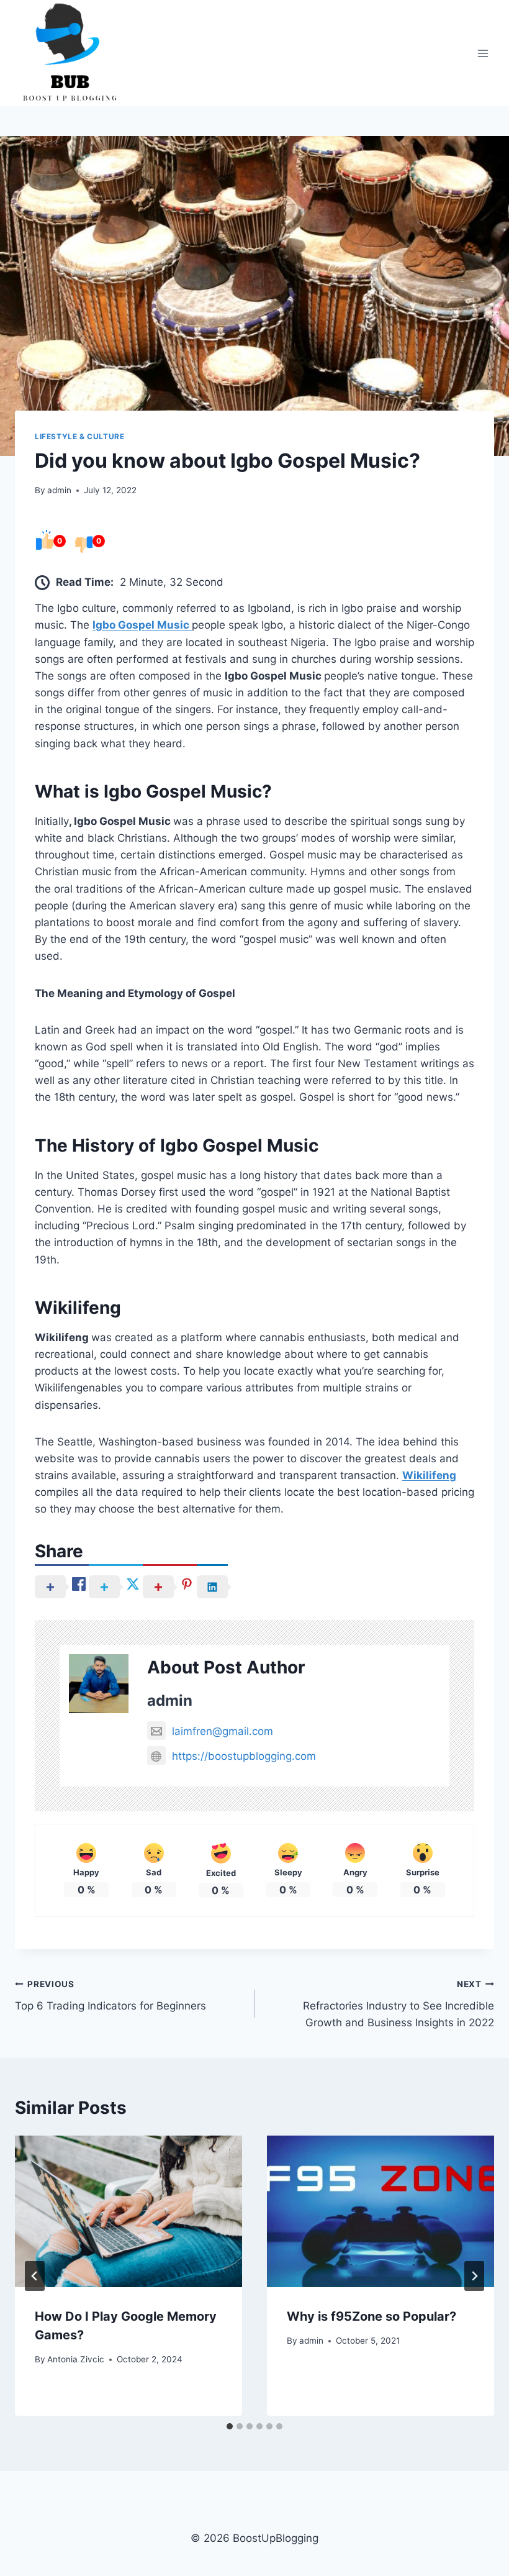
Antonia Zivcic (76, 2359)
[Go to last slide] (35, 2276)
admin (59, 490)
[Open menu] (483, 53)
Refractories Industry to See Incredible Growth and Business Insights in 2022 (399, 2004)
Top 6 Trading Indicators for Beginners (110, 1996)
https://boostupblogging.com (244, 1756)
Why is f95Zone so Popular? (372, 2316)
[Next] (474, 2276)
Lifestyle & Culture (79, 436)
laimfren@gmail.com (223, 1731)
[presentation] (128, 2211)
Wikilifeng (429, 1475)
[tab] (230, 2426)
